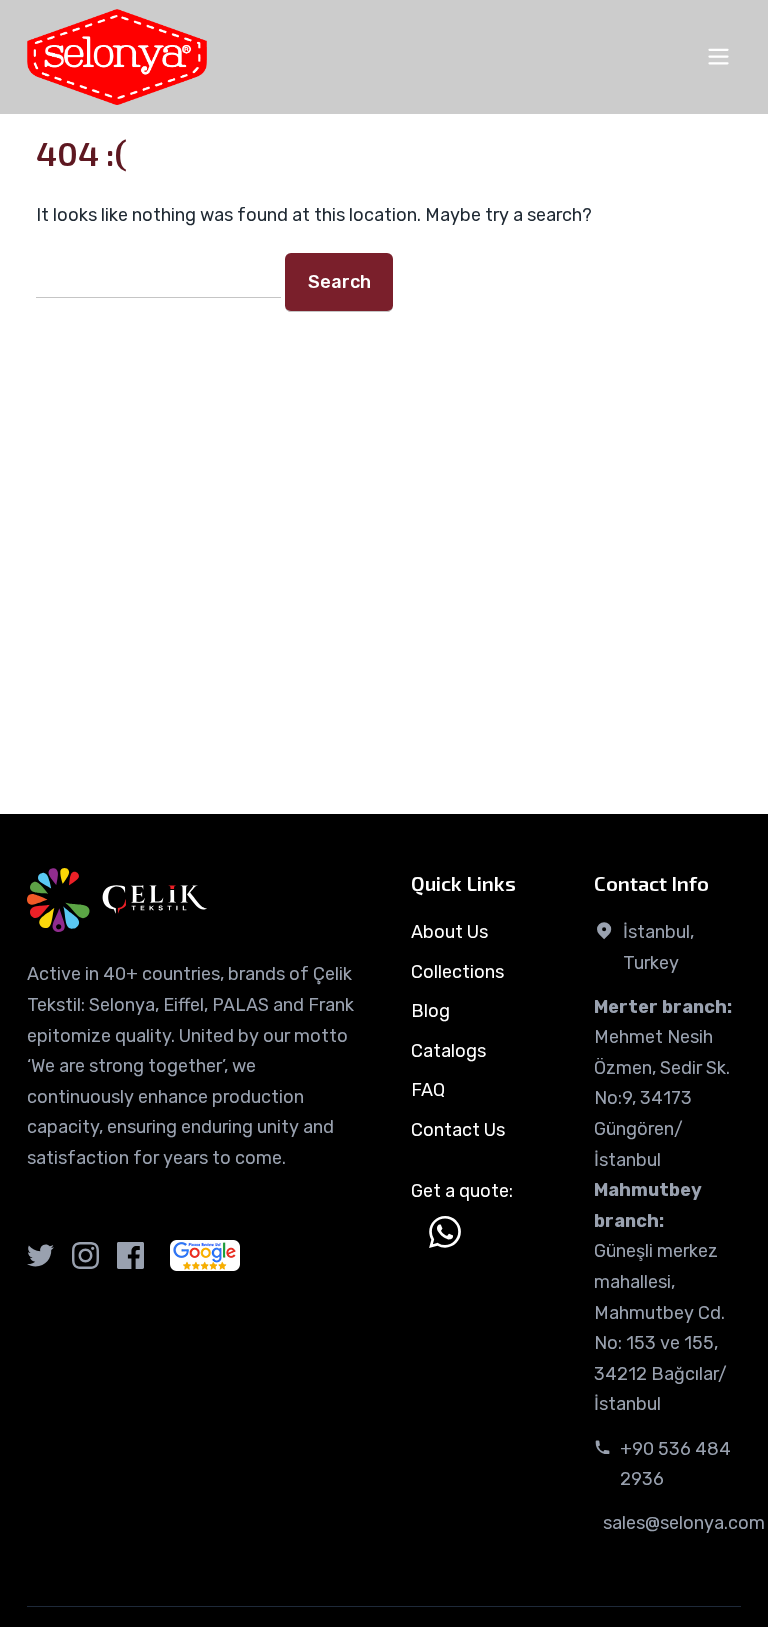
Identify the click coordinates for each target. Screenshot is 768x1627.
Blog (430, 1011)
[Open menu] (718, 56)
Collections (457, 972)
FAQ (428, 1090)
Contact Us (458, 1130)
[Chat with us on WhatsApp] (445, 1232)
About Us (449, 932)
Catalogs (448, 1051)
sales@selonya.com (684, 1523)
